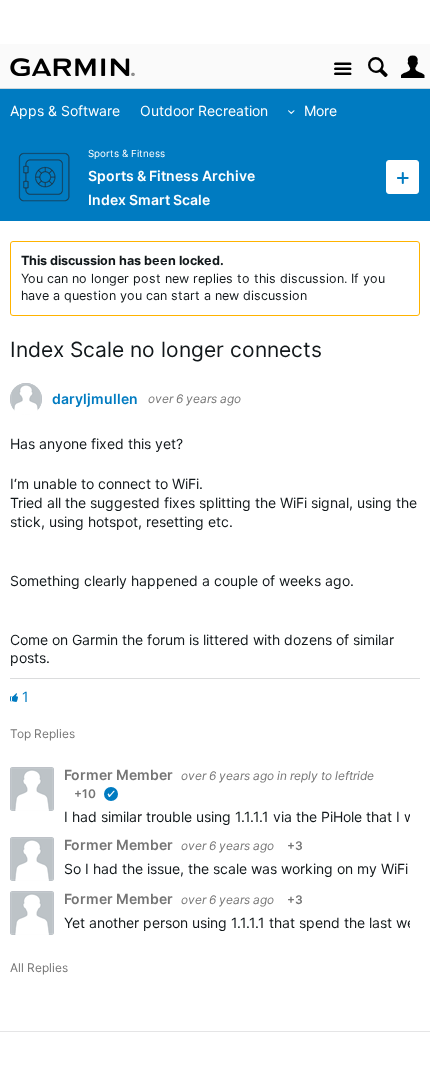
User (412, 67)
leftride (354, 775)
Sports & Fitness (126, 153)
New (402, 176)
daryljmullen (95, 399)
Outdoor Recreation (204, 110)
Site (342, 69)
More (320, 110)
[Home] (72, 67)
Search (377, 67)
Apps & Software (65, 110)
